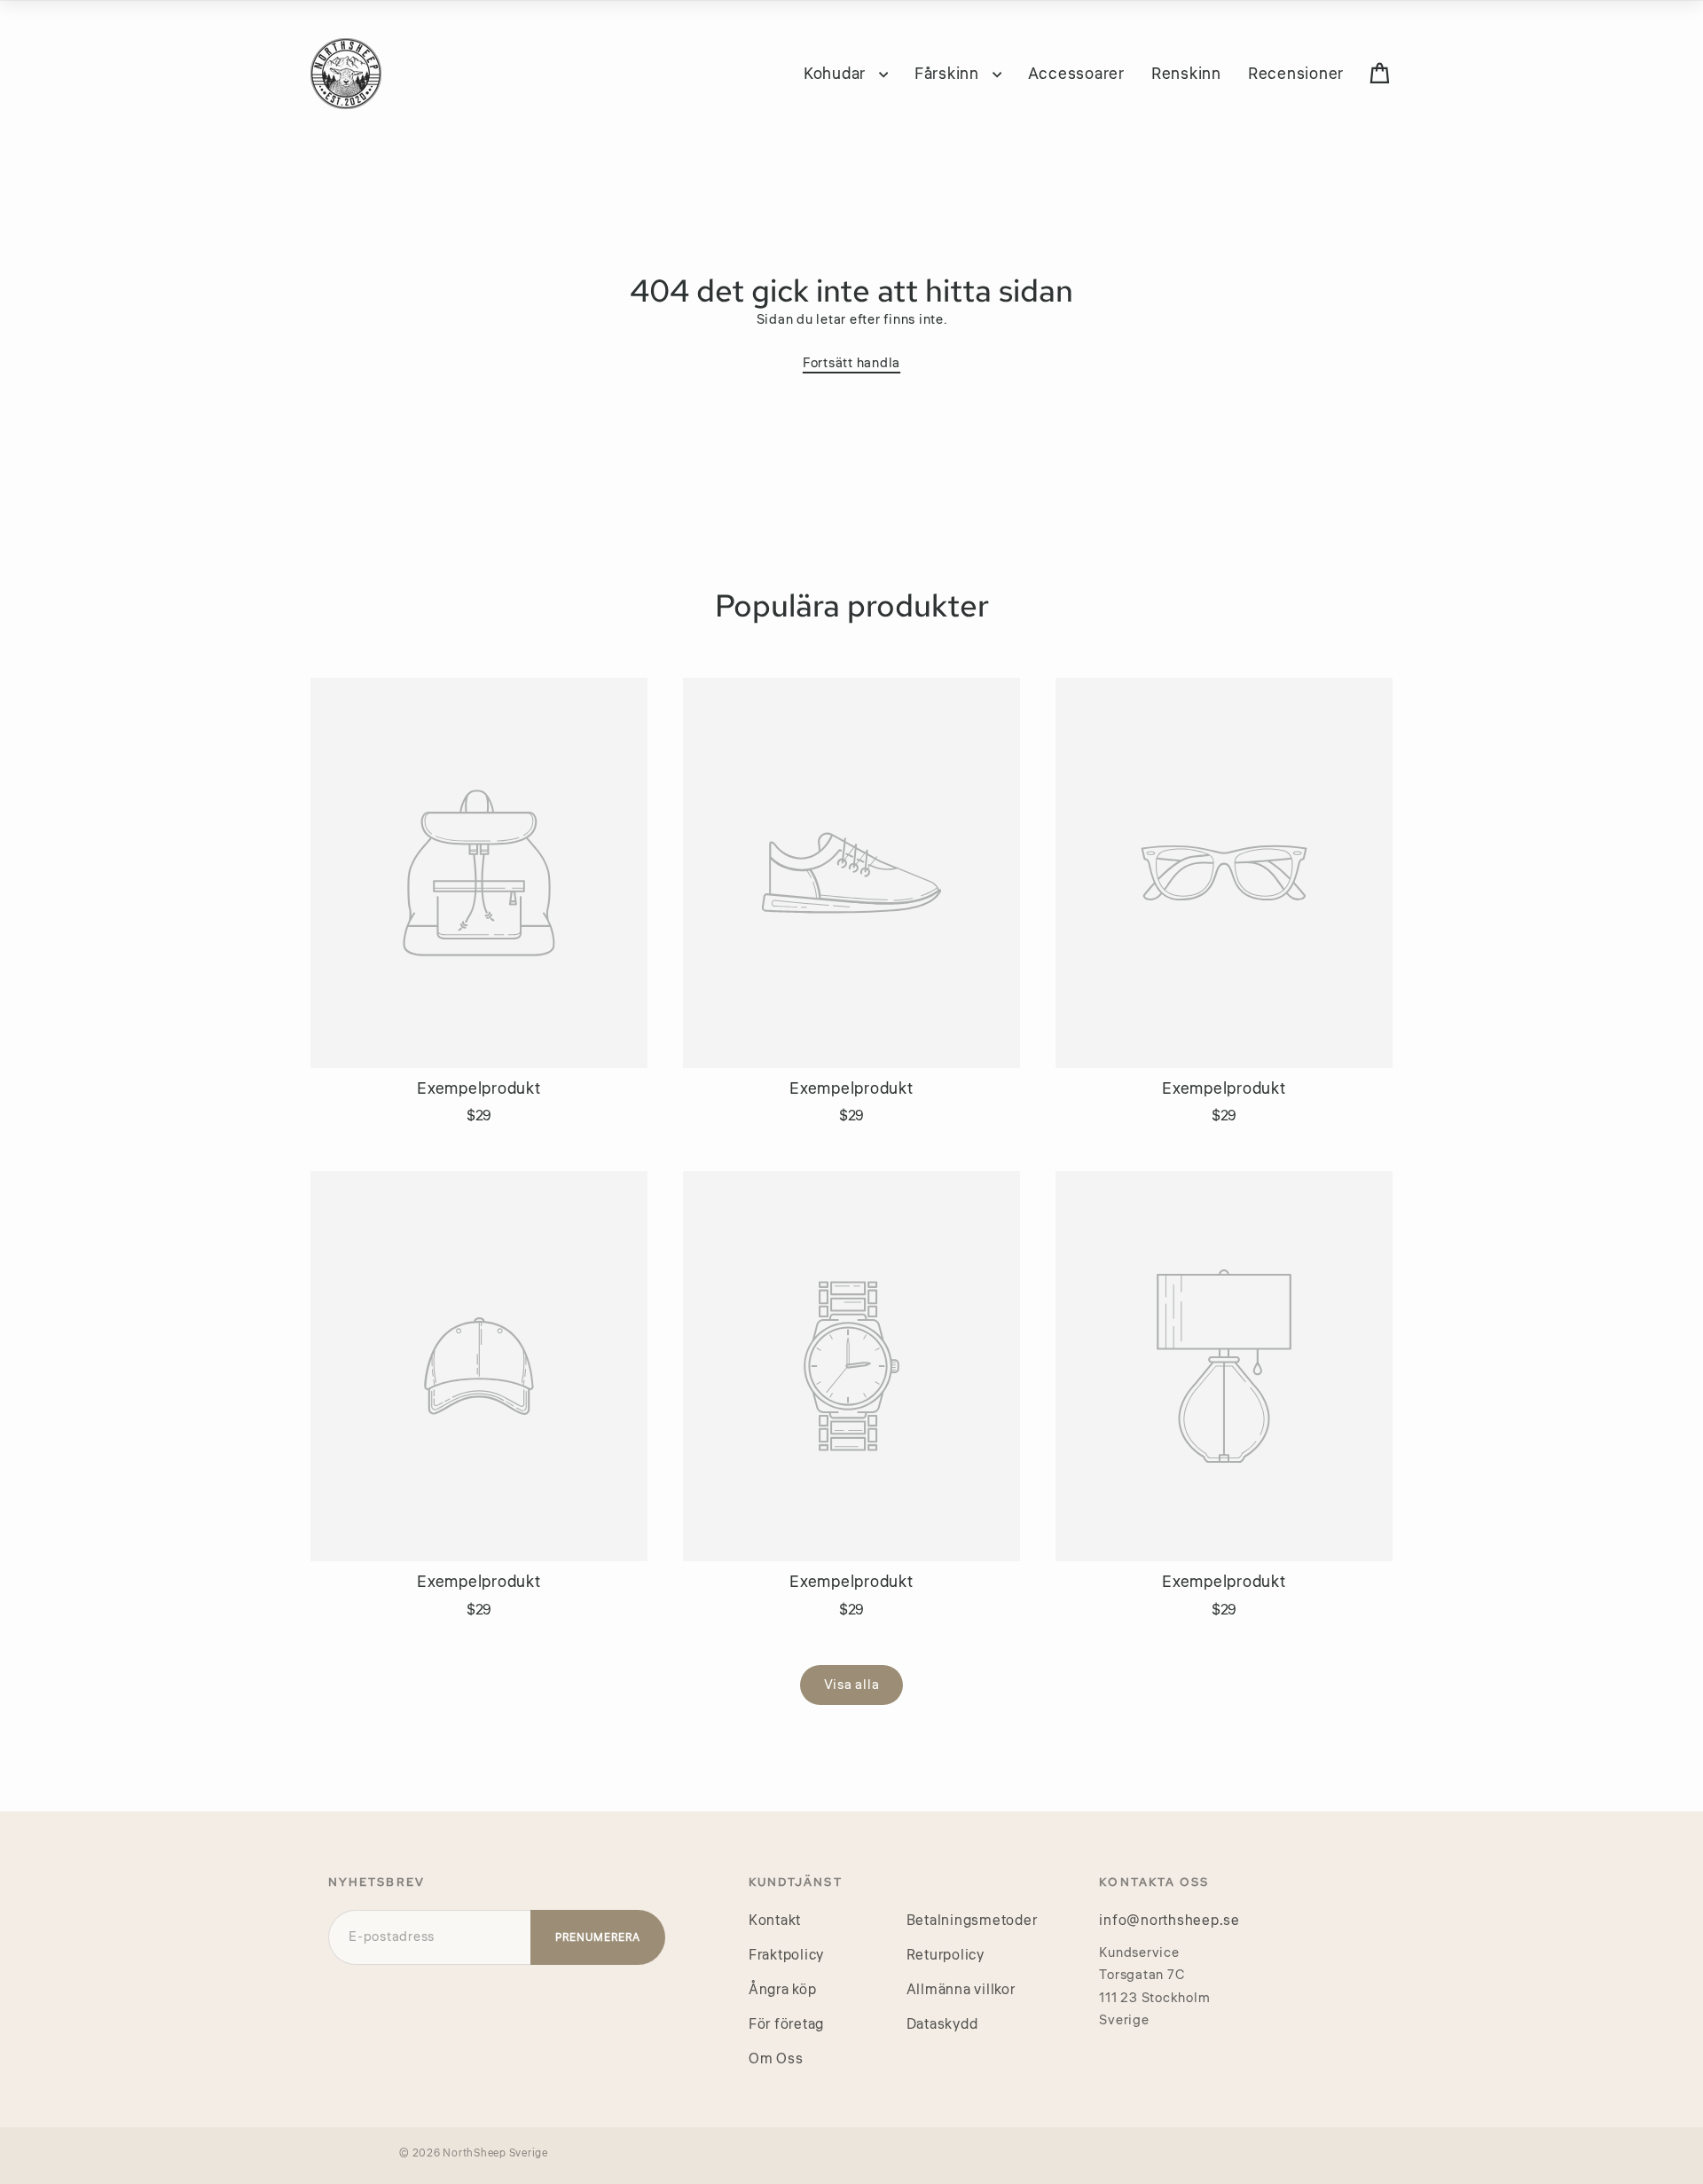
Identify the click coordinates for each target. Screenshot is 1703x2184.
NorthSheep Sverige (495, 2153)
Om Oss (776, 2059)
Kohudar (837, 74)
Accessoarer (1076, 74)
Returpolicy (946, 1955)
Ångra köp (783, 1990)
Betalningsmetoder (972, 1921)
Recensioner (1296, 74)
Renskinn (1186, 74)
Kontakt (775, 1921)
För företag (786, 2024)
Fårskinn (949, 74)
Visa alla (852, 1685)
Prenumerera (598, 1938)
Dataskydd (942, 2024)
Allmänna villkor (961, 1990)
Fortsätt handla (851, 363)
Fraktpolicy (786, 1955)
